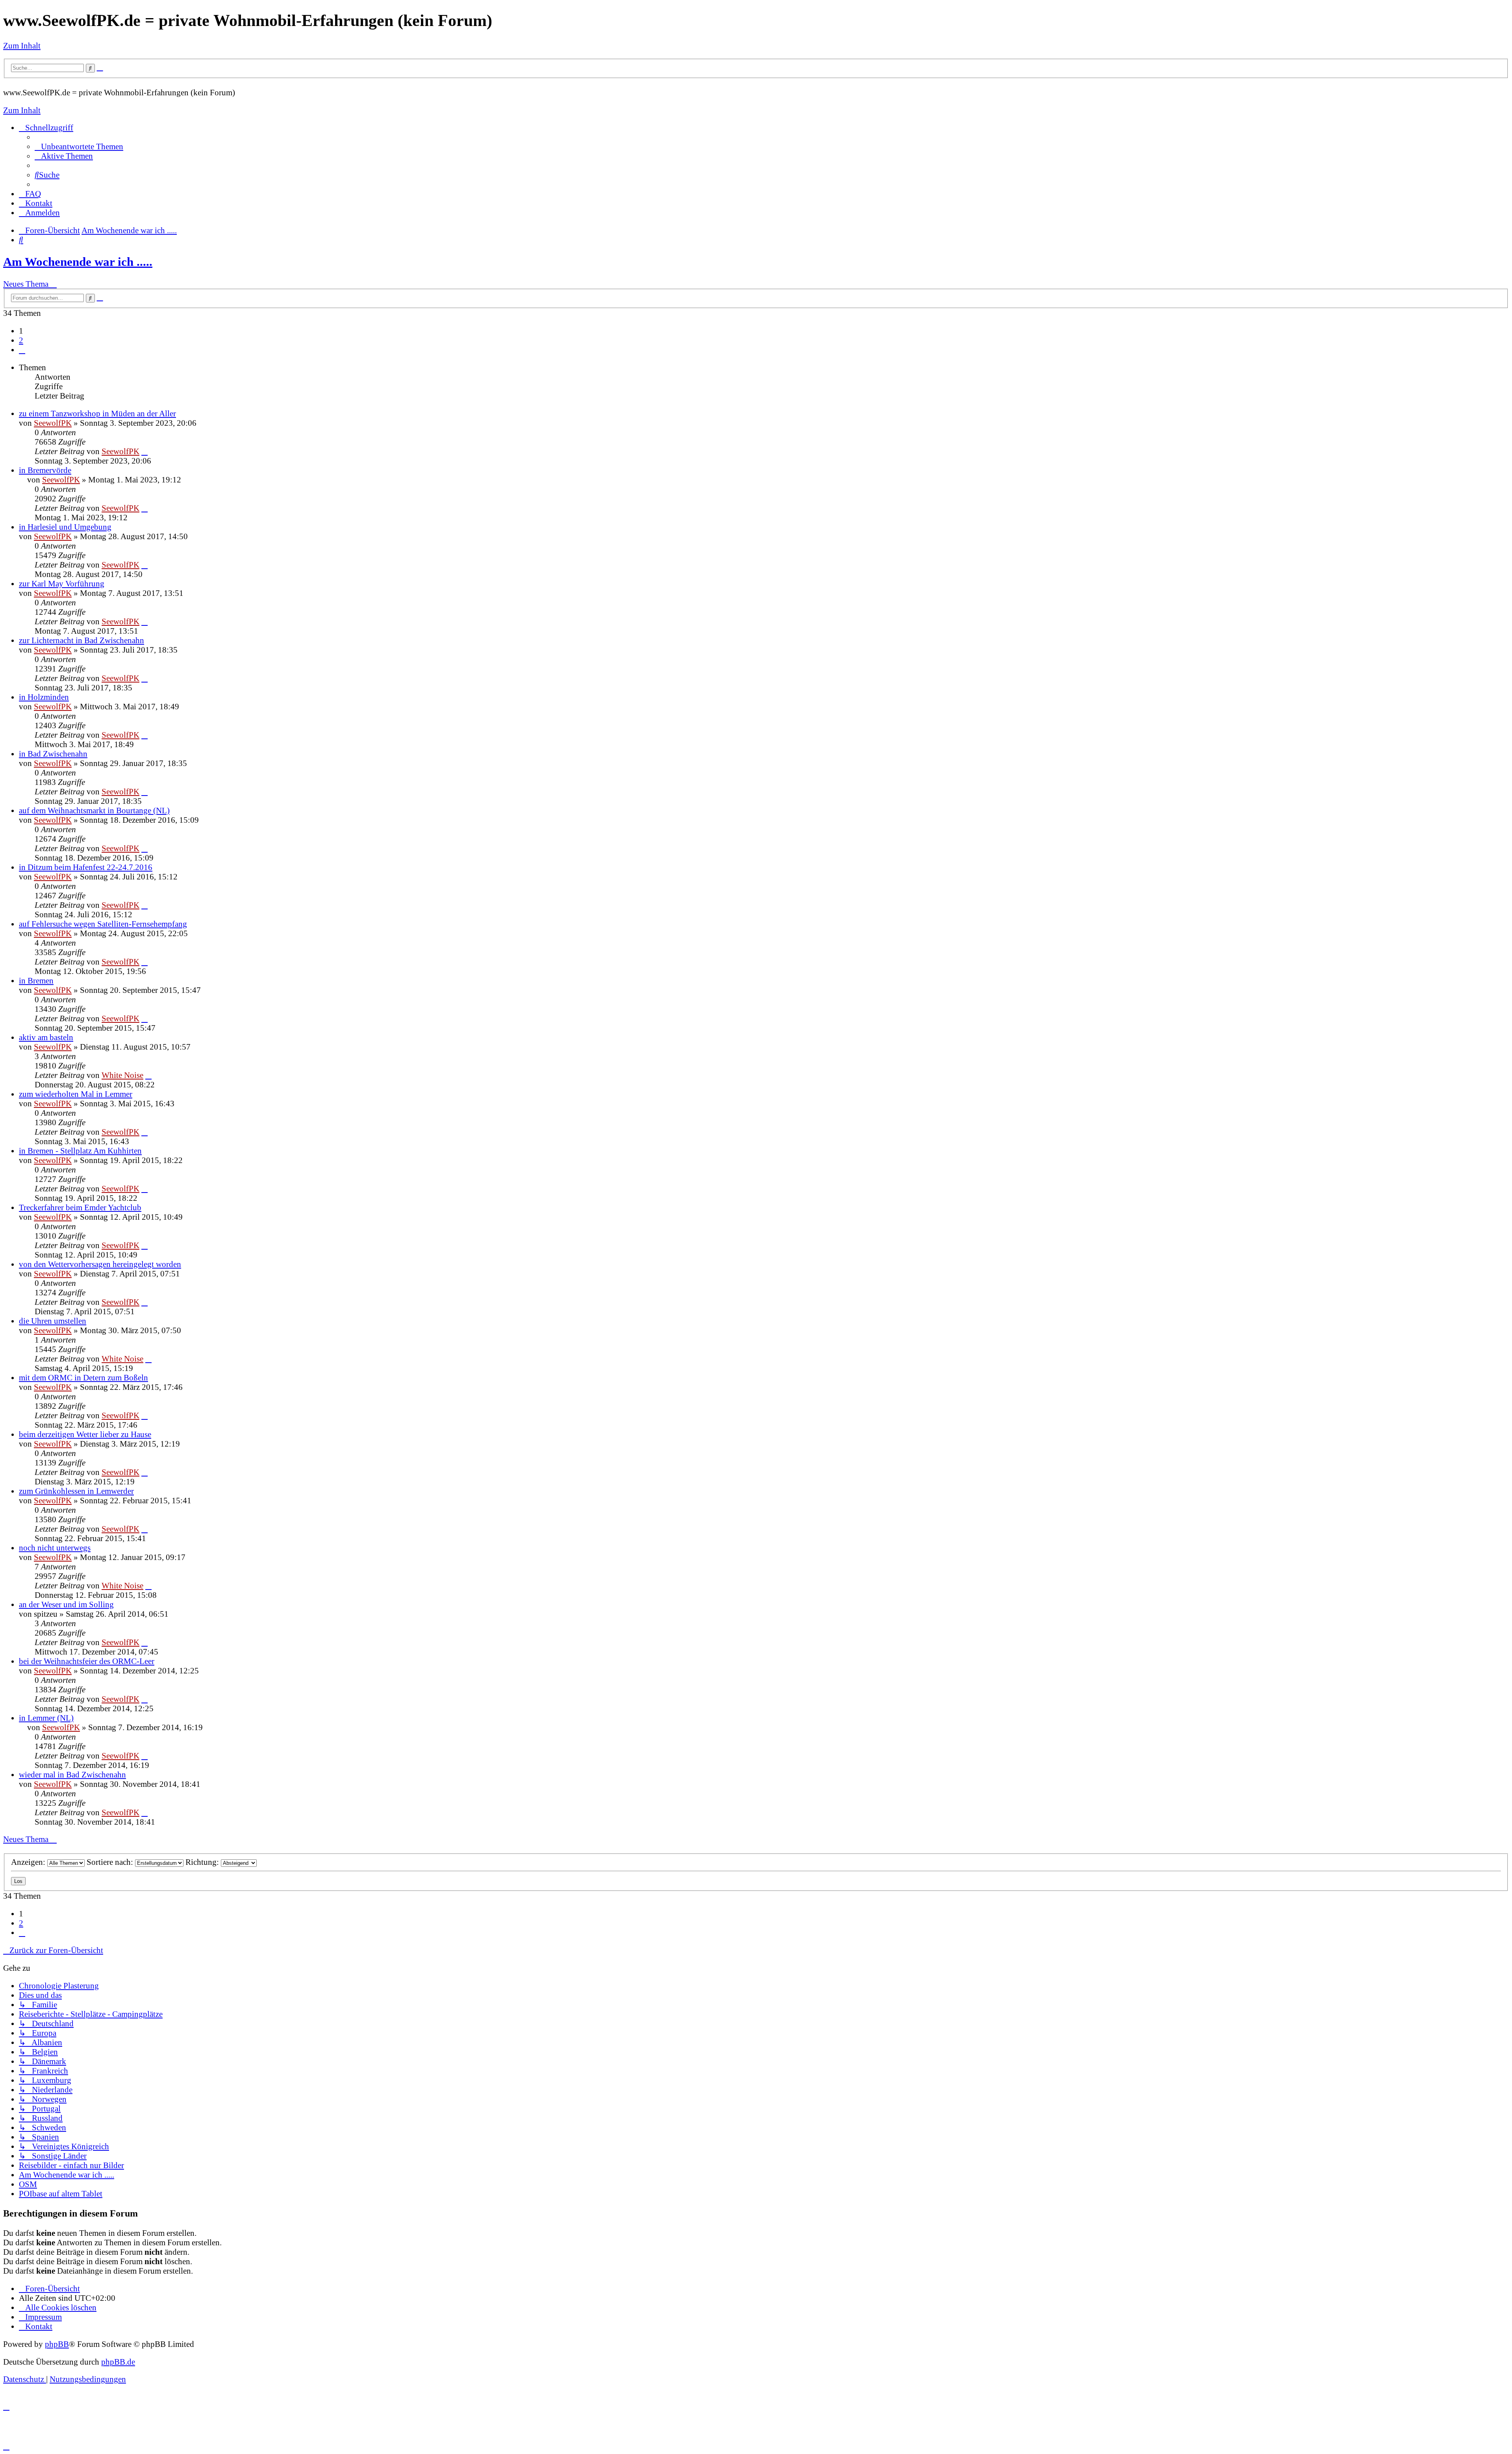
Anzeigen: (29, 1862)
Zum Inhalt (22, 45)
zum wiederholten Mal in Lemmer (76, 1094)
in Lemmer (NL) (46, 1718)
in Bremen (36, 980)
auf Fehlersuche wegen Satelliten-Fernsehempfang (103, 924)
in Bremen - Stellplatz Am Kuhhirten (80, 1151)
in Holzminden (44, 697)
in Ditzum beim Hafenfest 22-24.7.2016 (86, 867)
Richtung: (203, 1862)
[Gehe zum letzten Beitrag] (145, 451)
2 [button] (21, 340)
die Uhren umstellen (53, 1321)
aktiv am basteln (46, 1037)
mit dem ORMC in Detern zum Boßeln (83, 1377)
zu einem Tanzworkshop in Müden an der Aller (97, 413)
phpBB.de (118, 2362)
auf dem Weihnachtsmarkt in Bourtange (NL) (94, 810)
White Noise (122, 1075)
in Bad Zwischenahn (53, 754)
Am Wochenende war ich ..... (78, 262)
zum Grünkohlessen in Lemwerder (76, 1491)
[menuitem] (79, 146)
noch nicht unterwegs (55, 1548)
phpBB (57, 2344)
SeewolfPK (53, 423)
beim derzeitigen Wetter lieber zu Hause (85, 1434)
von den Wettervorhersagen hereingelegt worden (100, 1264)
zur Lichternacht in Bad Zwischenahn (82, 640)
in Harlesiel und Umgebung (65, 527)
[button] (22, 350)
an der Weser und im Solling (66, 1604)
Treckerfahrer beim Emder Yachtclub (80, 1207)
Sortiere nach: (111, 1862)
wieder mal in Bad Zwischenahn (72, 1774)
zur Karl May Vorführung (62, 583)
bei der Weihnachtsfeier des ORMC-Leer (87, 1661)
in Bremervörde (45, 470)
